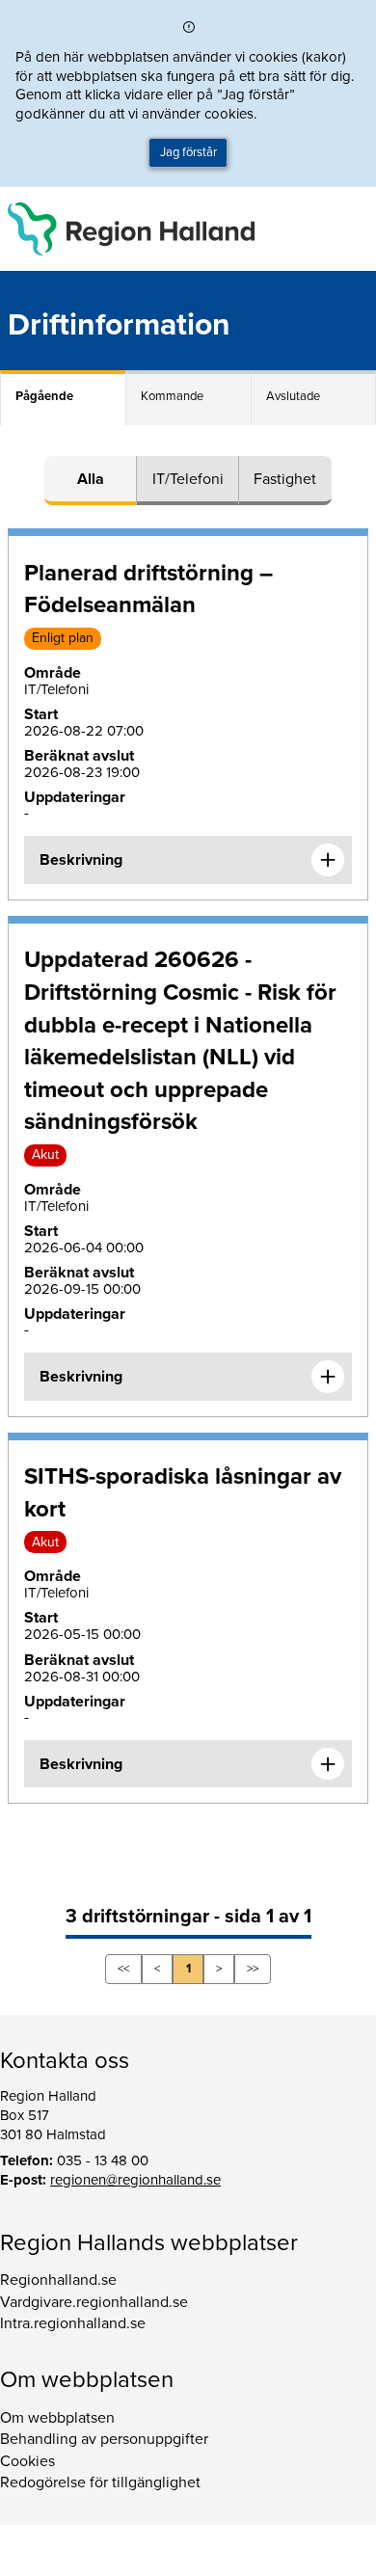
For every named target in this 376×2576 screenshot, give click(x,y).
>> (253, 1969)
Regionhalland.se (58, 2280)
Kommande (172, 396)
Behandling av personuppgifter (104, 2439)
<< (123, 1969)
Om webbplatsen (57, 2418)
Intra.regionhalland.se (73, 2323)
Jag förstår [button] (188, 152)
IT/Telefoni (188, 479)
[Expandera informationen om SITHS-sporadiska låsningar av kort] (328, 1764)
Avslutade (293, 396)
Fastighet (285, 479)
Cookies (27, 2461)
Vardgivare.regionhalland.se (94, 2302)
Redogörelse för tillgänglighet (100, 2482)
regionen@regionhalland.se (135, 2180)
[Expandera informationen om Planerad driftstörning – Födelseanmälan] (328, 860)
